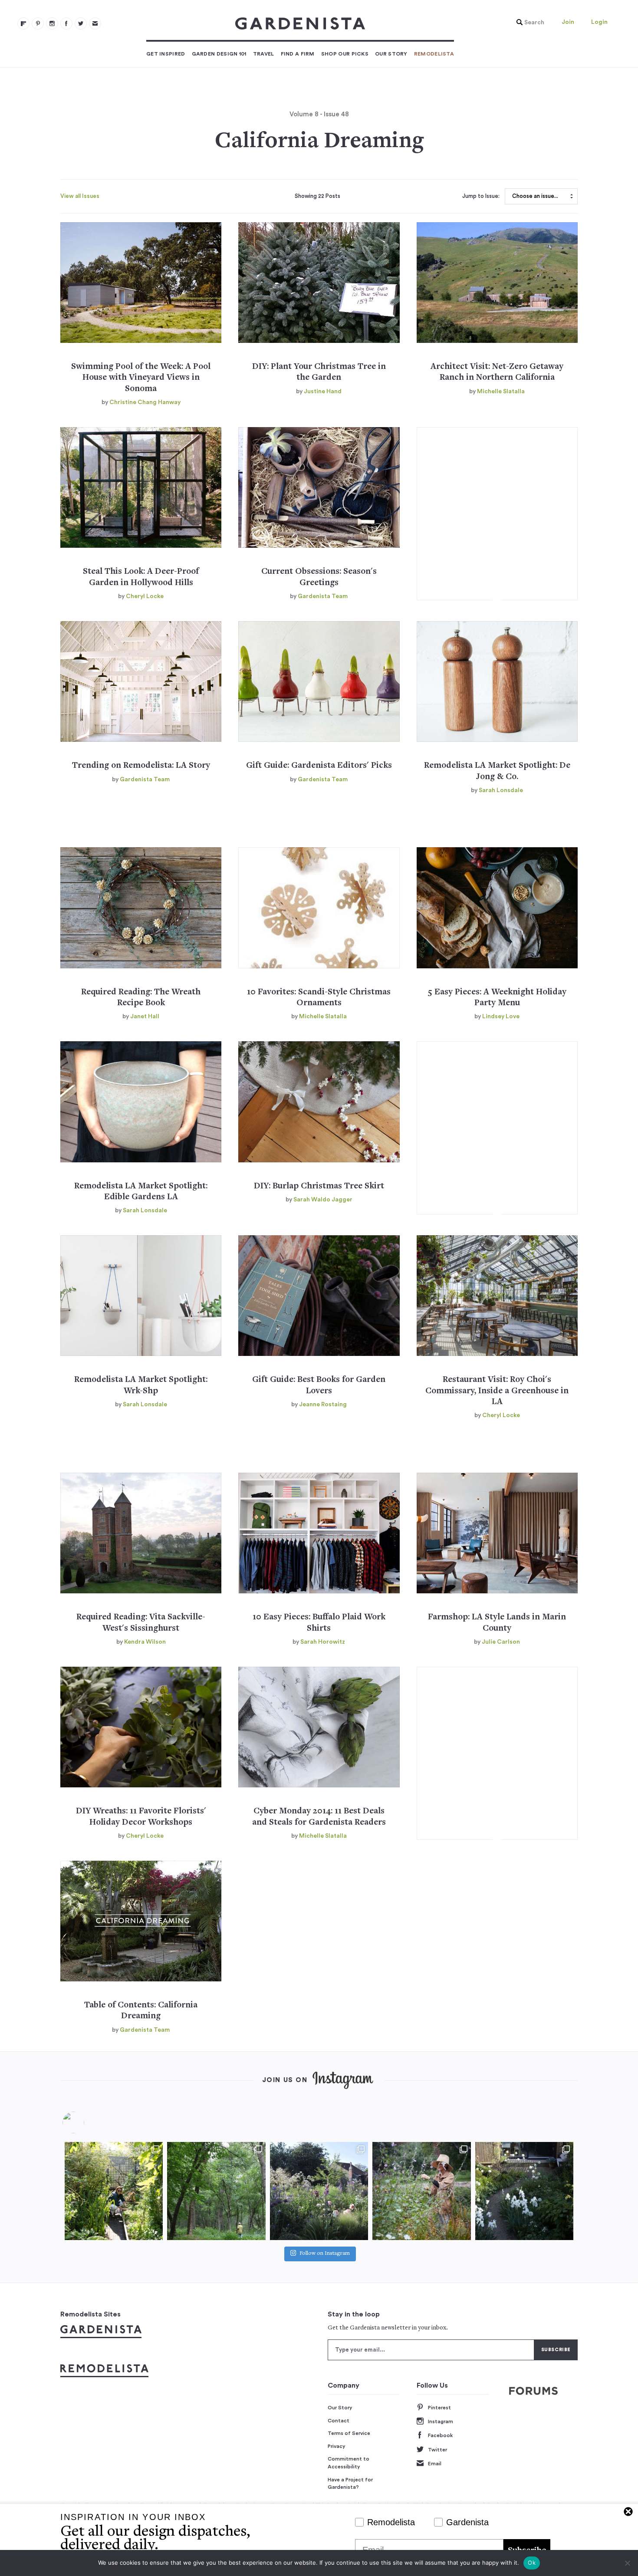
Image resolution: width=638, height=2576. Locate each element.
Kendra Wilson (145, 1642)
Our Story (391, 54)
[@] (86, 2122)
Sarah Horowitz (323, 1642)
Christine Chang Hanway (145, 402)
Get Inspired (166, 54)
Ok (532, 2563)
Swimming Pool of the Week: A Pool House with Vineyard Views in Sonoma (141, 378)
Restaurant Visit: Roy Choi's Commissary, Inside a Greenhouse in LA (497, 1391)
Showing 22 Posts (317, 196)
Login (599, 22)
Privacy (337, 2446)
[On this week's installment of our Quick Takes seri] (421, 2191)
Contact (339, 2421)
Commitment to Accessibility (349, 2463)
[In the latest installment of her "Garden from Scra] (319, 2191)
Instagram (441, 2421)
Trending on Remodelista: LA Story (141, 766)
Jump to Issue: (481, 196)
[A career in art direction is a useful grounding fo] (524, 2191)
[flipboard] (23, 23)
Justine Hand (323, 391)
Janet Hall (145, 1017)
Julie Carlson (501, 1642)
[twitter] (81, 23)
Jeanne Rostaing (323, 1405)
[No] (627, 2563)
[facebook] (66, 23)
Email (435, 2464)
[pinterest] (38, 23)
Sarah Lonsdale (501, 790)
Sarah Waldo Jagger (323, 1200)
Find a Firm (298, 54)
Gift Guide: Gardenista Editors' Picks (319, 766)
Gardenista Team (323, 596)
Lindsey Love (501, 1017)
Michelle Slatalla (501, 391)
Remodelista (434, 54)
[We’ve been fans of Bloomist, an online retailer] (114, 2191)
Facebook (440, 2435)
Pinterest (439, 2408)
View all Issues (80, 196)
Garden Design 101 (219, 54)
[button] (528, 23)
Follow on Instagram (325, 2254)
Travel (264, 54)
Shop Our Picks (345, 54)
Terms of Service (349, 2433)
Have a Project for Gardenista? (350, 2484)
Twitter (437, 2450)
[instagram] (52, 23)
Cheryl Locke (145, 596)
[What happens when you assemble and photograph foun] (216, 2191)
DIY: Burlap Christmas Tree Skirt (319, 1186)
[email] (95, 23)
